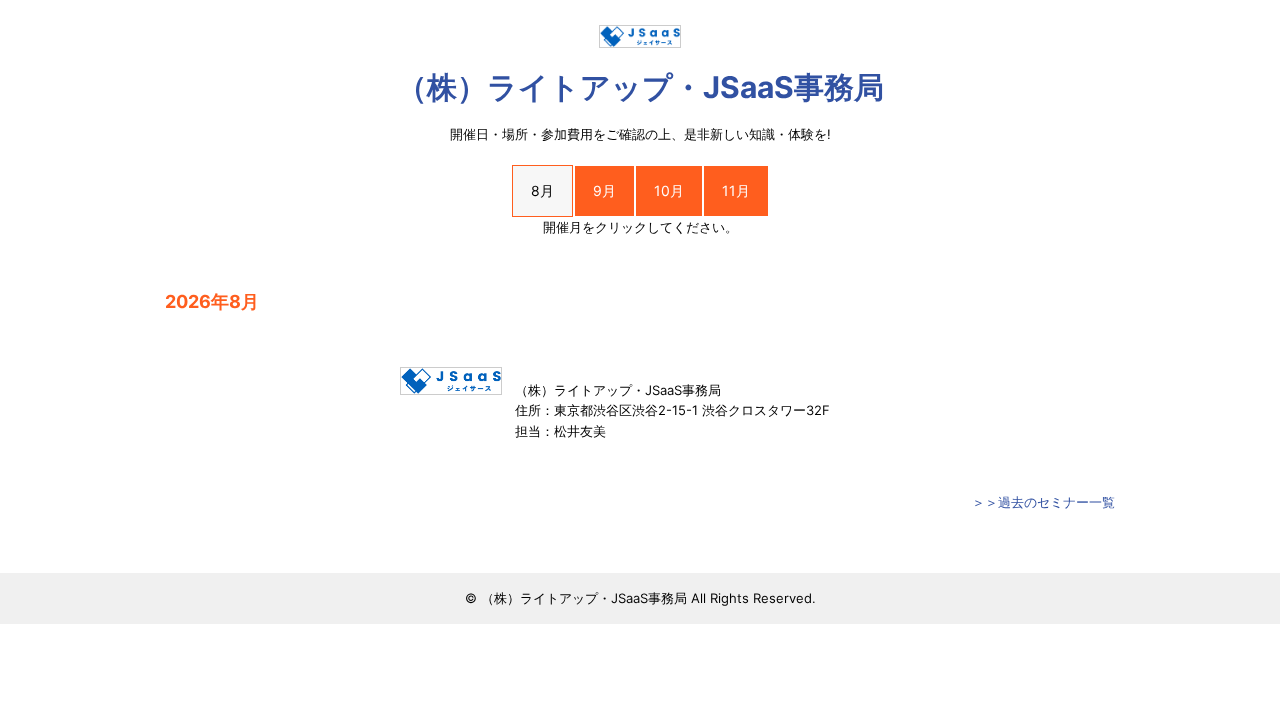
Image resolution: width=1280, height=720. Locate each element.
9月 (604, 190)
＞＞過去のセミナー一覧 (1043, 502)
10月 (669, 190)
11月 (736, 190)
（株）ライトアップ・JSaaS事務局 (640, 87)
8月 (542, 190)
